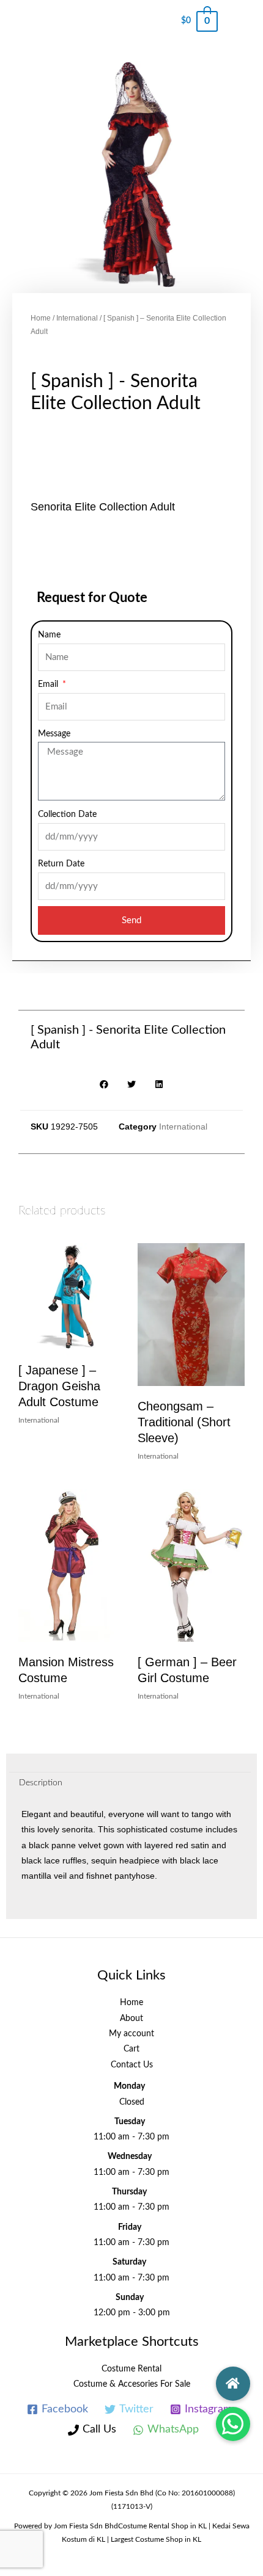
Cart (131, 2049)
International (77, 318)
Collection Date (67, 815)
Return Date (61, 864)
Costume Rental (131, 2369)
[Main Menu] (240, 21)
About (131, 2019)
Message (54, 734)
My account (131, 2034)
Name (49, 635)
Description (41, 1783)
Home (41, 318)
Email (49, 684)
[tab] (130, 1783)
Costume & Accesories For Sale (132, 2384)
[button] (233, 2424)
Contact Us (132, 2065)
